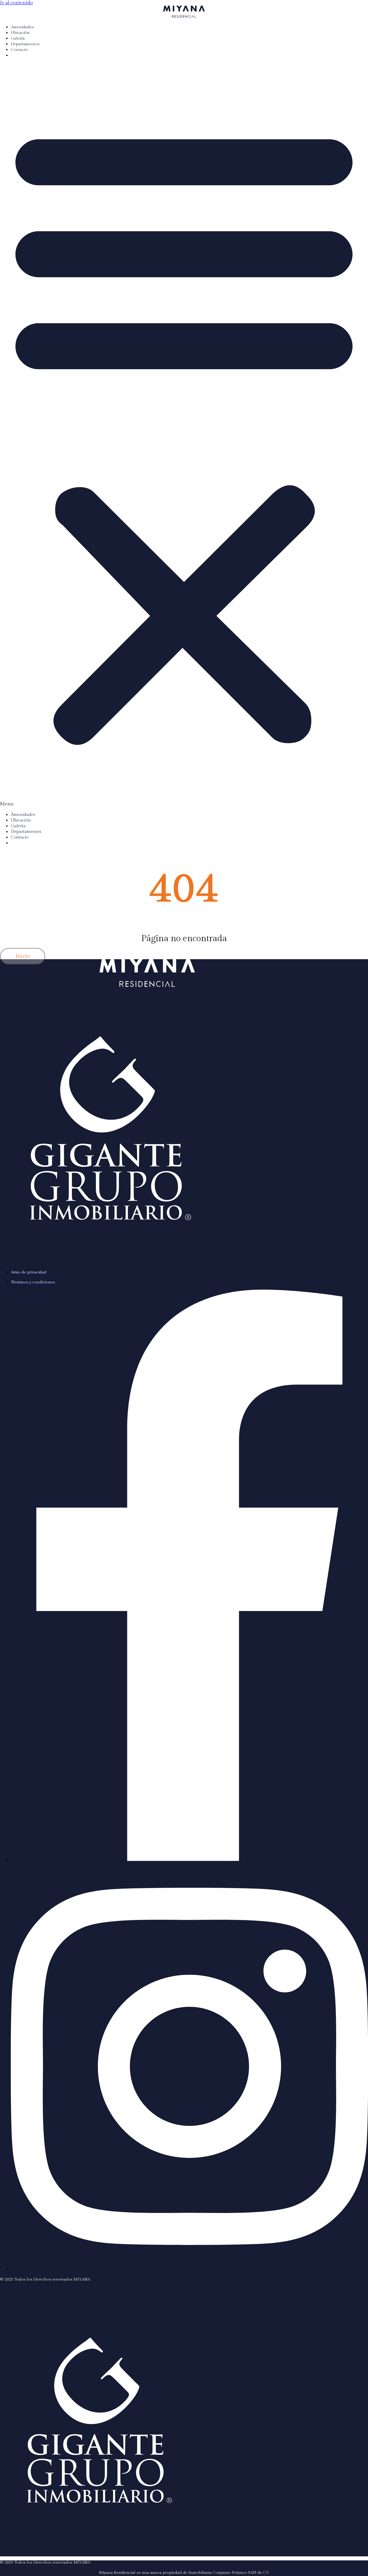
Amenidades (22, 27)
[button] (184, 435)
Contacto (19, 50)
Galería (18, 38)
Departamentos (25, 44)
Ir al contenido (16, 3)
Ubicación (20, 33)
